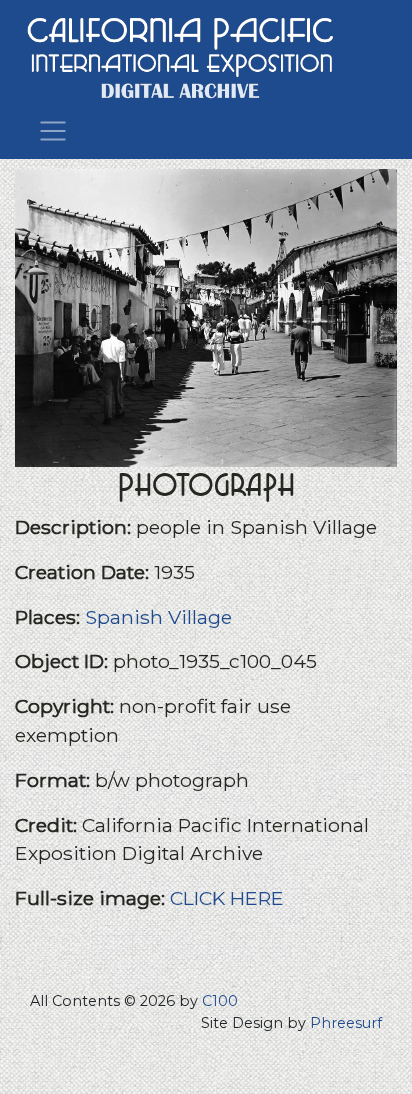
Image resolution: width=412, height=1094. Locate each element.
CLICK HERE (227, 898)
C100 (220, 1001)
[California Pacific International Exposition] (181, 55)
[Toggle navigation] (53, 129)
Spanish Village (158, 617)
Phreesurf (346, 1023)
